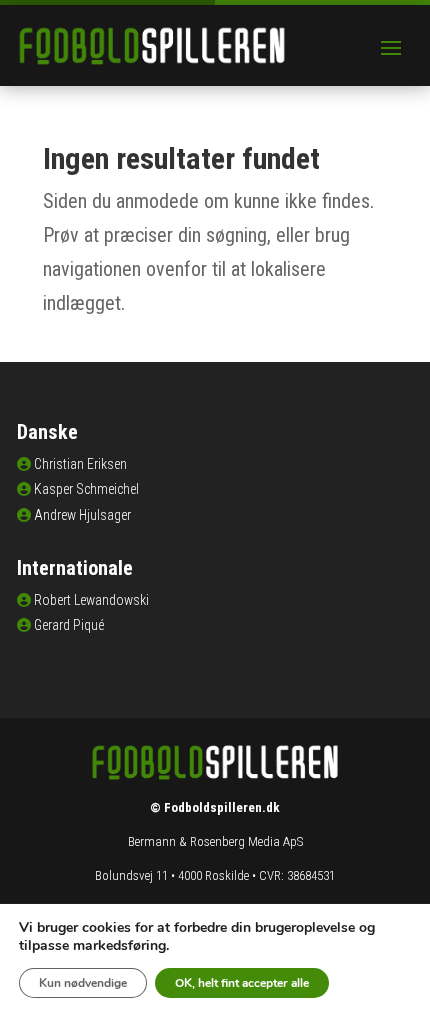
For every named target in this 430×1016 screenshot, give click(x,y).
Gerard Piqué (69, 625)
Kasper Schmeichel (86, 489)
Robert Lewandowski (91, 600)
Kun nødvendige (83, 983)
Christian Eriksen (80, 464)
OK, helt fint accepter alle (242, 983)
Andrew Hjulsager (82, 515)
